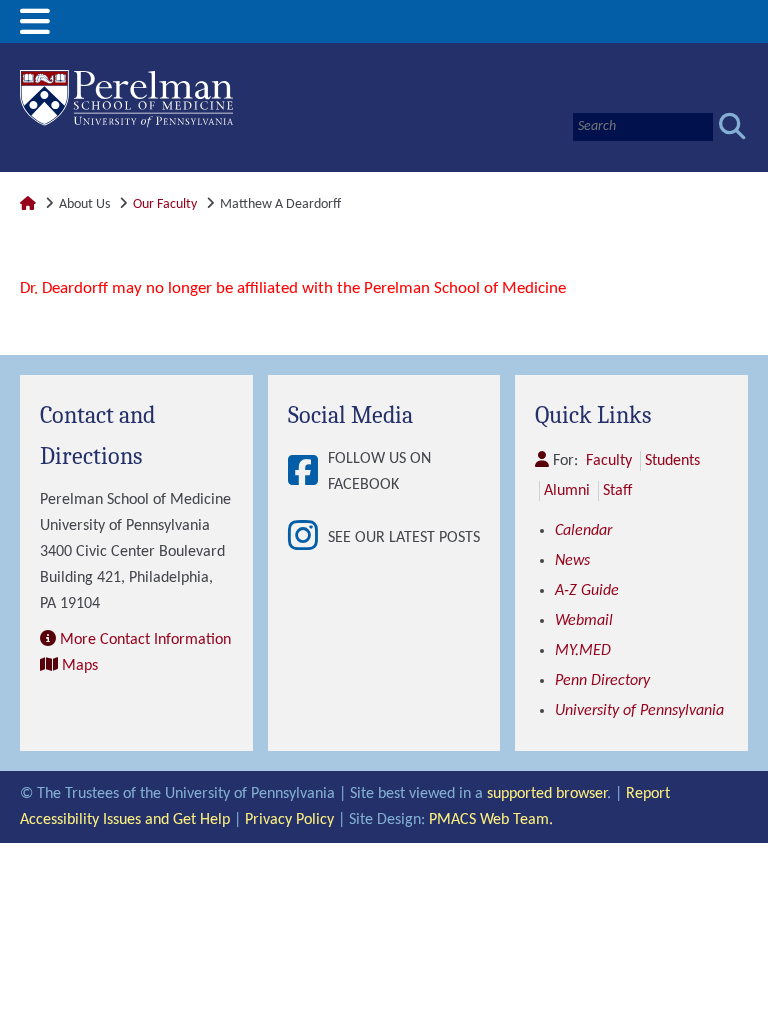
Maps (80, 666)
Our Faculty (165, 204)
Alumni (567, 491)
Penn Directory (602, 681)
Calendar (583, 531)
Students (672, 461)
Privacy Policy (289, 820)
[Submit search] (732, 126)
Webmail (584, 621)
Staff (617, 491)
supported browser (547, 794)
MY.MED (583, 651)
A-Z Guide (587, 591)
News (572, 561)
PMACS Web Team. (491, 820)
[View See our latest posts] (308, 537)
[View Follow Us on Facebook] (308, 472)
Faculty (609, 461)
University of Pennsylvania (639, 711)
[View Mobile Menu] (35, 29)
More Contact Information (145, 640)
